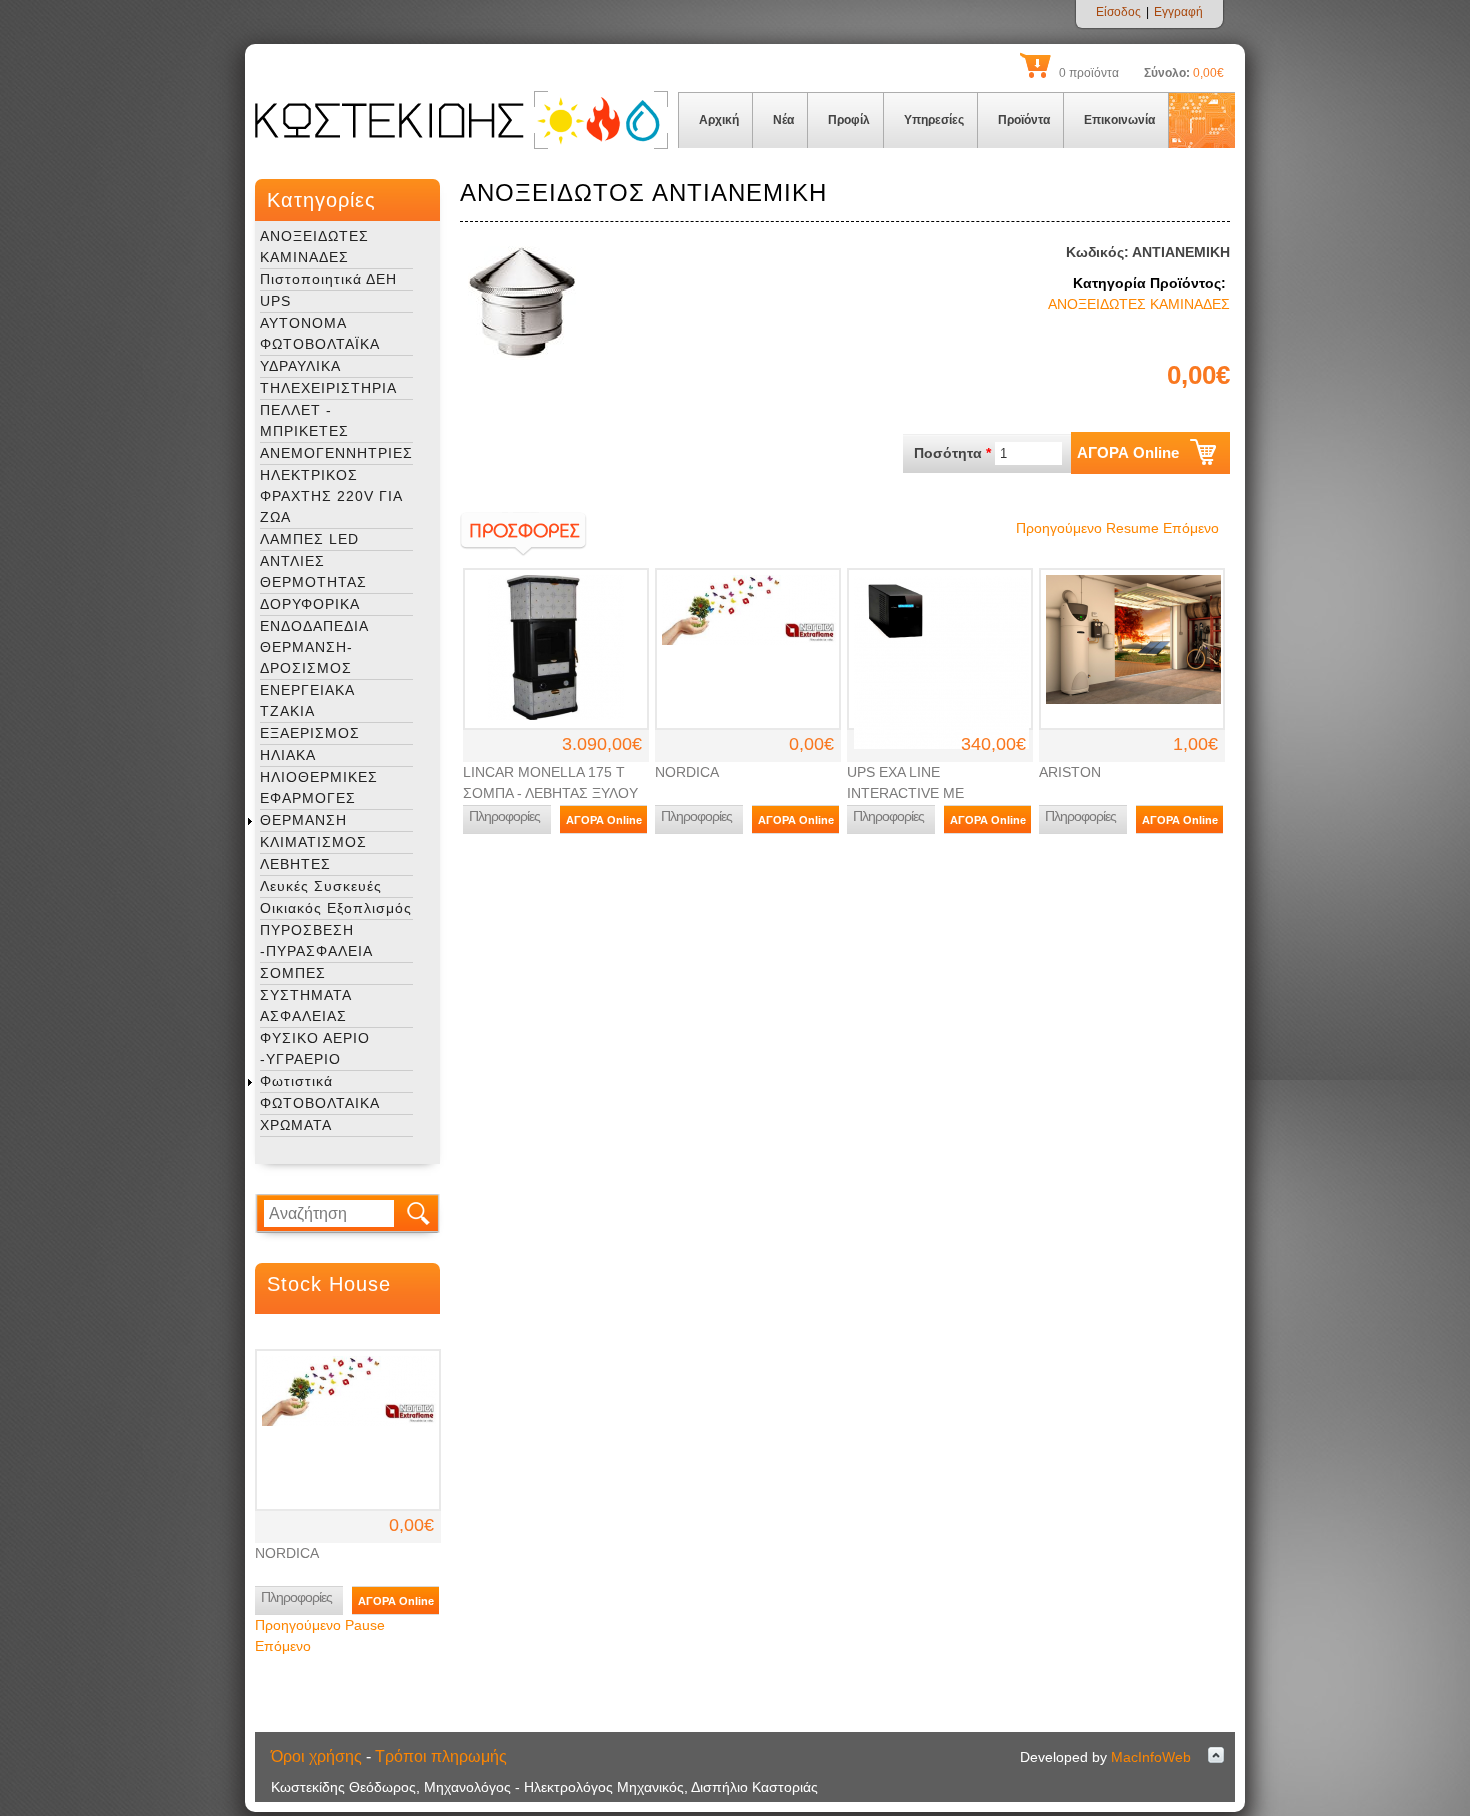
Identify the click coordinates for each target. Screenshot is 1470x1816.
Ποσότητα (952, 453)
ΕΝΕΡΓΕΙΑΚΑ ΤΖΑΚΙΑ (307, 700)
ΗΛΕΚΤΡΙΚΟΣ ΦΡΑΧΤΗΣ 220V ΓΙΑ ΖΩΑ (331, 496)
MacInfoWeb (1151, 1757)
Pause (365, 1625)
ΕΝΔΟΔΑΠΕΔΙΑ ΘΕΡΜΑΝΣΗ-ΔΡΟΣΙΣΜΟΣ (314, 647)
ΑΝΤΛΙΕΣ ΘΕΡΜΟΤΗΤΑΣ (313, 571)
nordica (287, 1553)
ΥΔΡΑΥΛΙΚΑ (300, 366)
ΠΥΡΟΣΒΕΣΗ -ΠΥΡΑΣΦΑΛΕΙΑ (316, 940)
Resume (1132, 528)
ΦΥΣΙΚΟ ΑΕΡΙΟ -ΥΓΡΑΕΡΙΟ (315, 1048)
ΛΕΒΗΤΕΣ (295, 864)
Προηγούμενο (298, 1625)
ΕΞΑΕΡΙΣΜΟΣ (310, 733)
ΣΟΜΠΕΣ (293, 973)
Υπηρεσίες (934, 120)
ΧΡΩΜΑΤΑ (296, 1125)
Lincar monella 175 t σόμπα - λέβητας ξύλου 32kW (550, 793)
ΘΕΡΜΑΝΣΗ (303, 820)
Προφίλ (849, 120)
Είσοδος (1118, 12)
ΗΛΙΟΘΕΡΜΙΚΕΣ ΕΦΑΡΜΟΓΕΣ (319, 787)
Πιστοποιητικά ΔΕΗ (328, 279)
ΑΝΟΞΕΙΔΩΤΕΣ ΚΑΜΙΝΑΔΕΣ (314, 246)
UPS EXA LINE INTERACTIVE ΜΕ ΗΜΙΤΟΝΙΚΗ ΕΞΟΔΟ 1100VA (939, 793)
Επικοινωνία (1119, 120)
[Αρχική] (461, 145)
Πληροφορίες (296, 1597)
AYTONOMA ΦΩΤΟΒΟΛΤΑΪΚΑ (320, 333)
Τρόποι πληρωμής (441, 1756)
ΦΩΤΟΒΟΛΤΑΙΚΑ (320, 1103)
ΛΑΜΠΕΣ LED (309, 539)
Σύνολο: (1167, 73)
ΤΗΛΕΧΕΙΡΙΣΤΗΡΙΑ (328, 388)
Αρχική (719, 120)
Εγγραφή (1178, 12)
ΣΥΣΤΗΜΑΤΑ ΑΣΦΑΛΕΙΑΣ (305, 1005)
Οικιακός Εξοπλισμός (336, 908)
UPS (275, 301)
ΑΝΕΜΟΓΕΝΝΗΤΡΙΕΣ (336, 453)
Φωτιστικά (296, 1081)
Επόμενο (283, 1646)
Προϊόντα (1024, 120)
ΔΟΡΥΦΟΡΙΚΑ (310, 604)
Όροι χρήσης (316, 1756)
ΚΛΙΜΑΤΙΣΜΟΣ (313, 842)
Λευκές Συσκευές (321, 886)
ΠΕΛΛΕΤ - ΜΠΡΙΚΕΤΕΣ (304, 420)
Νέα (783, 120)
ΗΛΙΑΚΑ (288, 755)
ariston (1070, 772)
